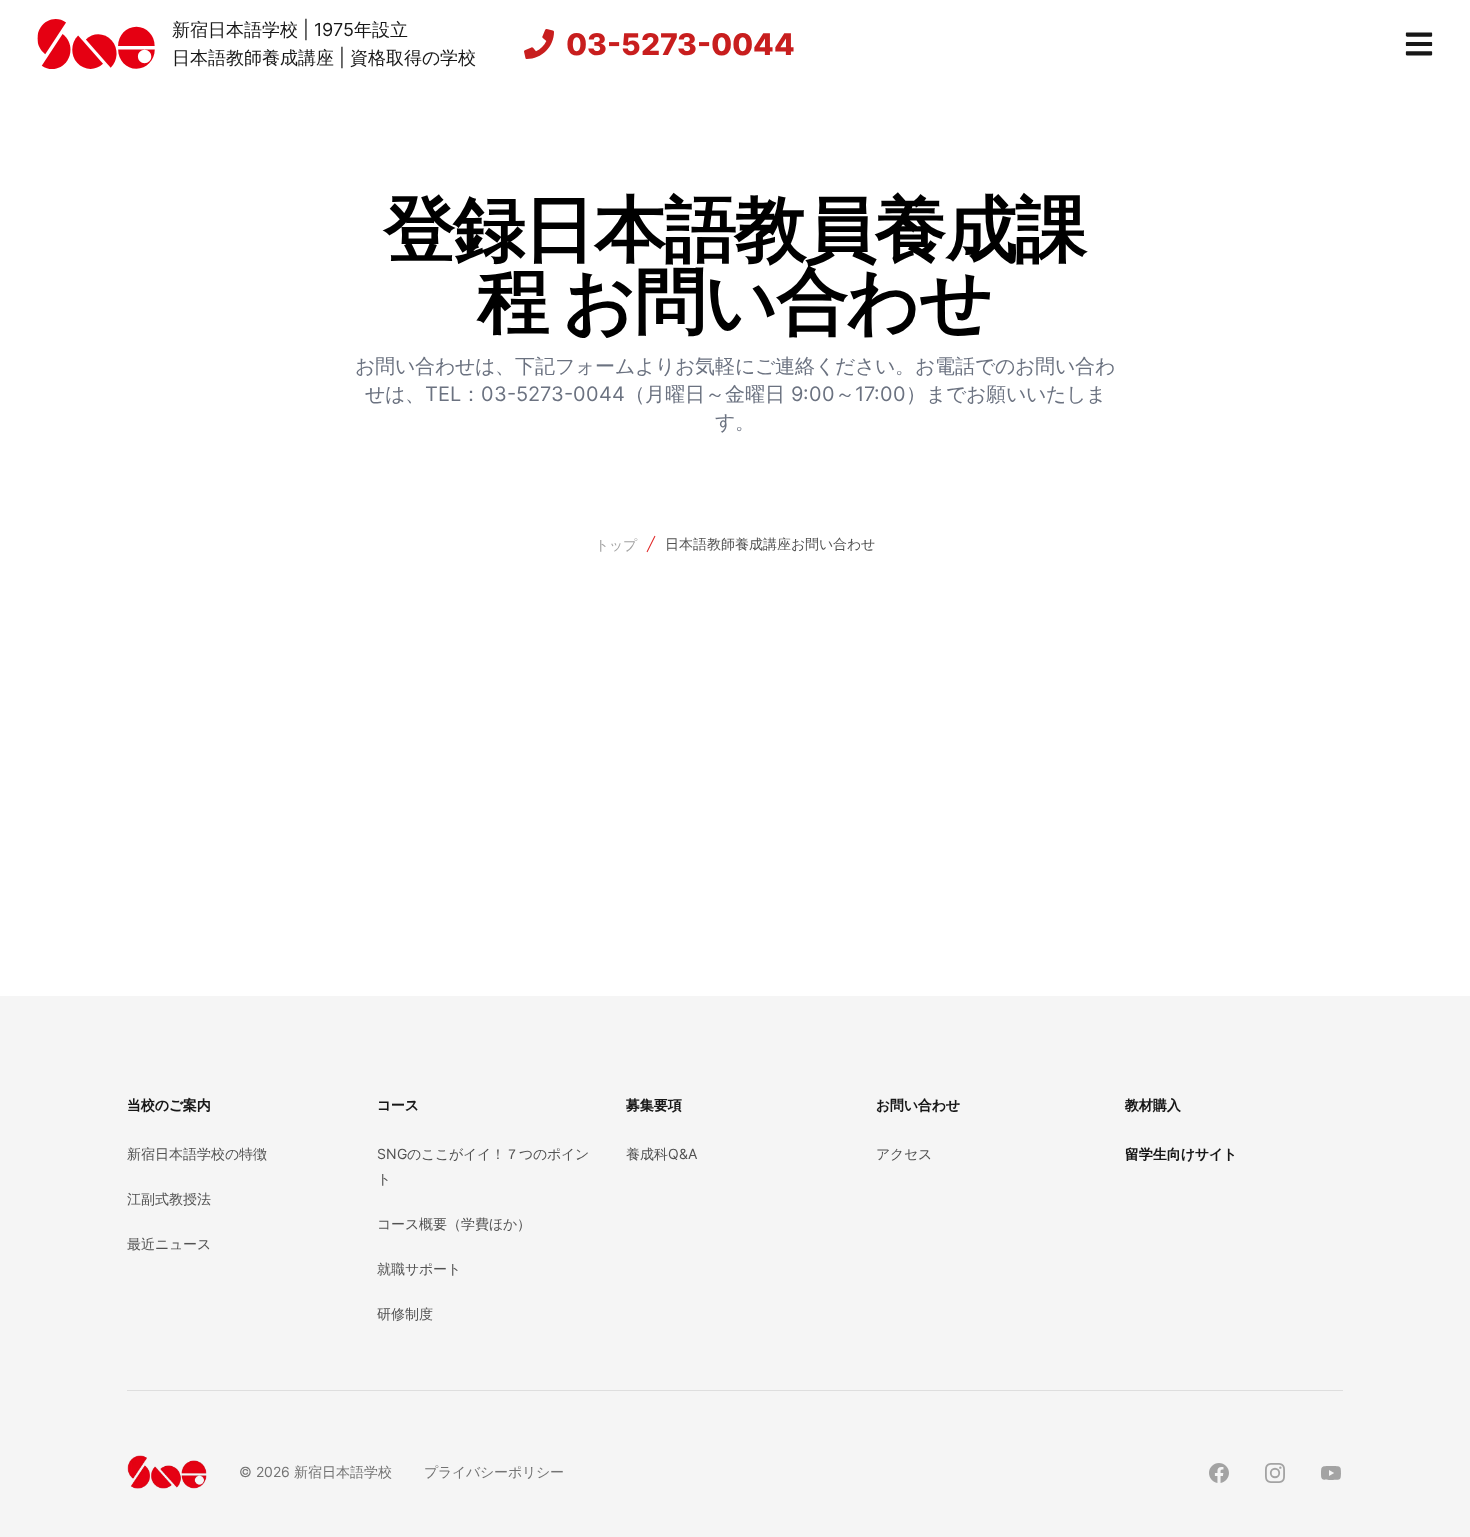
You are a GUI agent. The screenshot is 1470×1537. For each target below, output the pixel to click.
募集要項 (654, 1104)
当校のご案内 (169, 1104)
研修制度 (405, 1313)
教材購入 (1153, 1104)
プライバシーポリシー (494, 1471)
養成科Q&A (661, 1153)
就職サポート (419, 1268)
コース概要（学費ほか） (454, 1223)
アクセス (904, 1153)
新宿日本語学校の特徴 (197, 1153)
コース (398, 1104)
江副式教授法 (169, 1198)
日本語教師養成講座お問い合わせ (770, 543)
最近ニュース (169, 1243)
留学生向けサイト (1181, 1153)
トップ (616, 544)
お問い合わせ (918, 1104)
